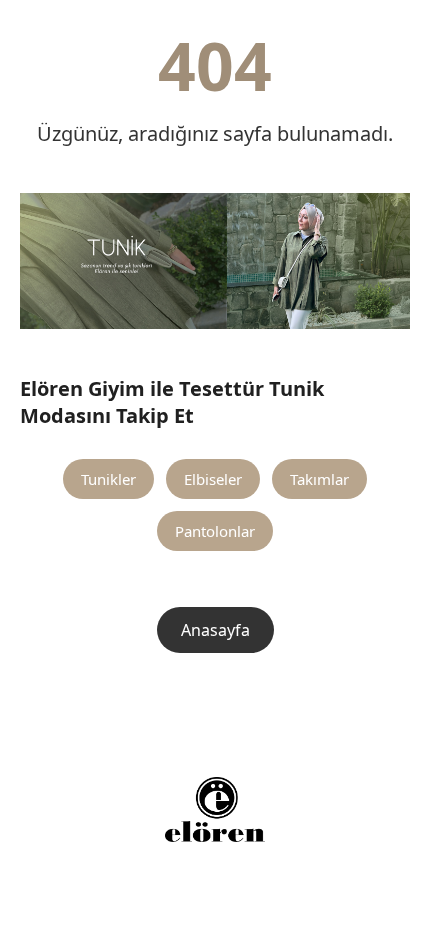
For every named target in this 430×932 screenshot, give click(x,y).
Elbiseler (213, 479)
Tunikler (108, 479)
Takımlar (319, 479)
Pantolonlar (215, 531)
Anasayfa (215, 630)
